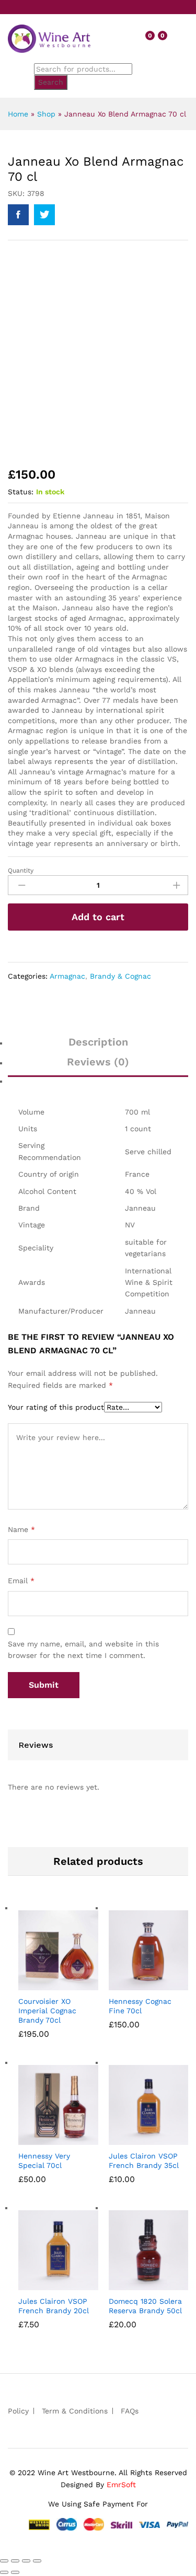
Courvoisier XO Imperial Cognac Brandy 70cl (47, 2011)
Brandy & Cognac (120, 976)
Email (21, 1581)
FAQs (130, 2411)
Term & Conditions (75, 2411)
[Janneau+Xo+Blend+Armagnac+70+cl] (44, 215)
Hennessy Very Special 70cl (44, 2161)
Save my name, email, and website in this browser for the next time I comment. (83, 1650)
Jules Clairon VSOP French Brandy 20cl (54, 2306)
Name (21, 1529)
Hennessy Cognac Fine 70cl (140, 2006)
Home (18, 114)
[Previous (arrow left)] (4, 2572)
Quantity (21, 871)
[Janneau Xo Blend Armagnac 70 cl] (18, 215)
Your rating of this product (56, 1407)
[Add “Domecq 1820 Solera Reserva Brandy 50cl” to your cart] (132, 2284)
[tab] (98, 1047)
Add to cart (98, 917)
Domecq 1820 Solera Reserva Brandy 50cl (145, 2306)
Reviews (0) (98, 1062)
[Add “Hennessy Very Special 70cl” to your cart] (41, 2139)
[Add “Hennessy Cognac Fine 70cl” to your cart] (132, 1984)
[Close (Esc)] (4, 2561)
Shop (46, 114)
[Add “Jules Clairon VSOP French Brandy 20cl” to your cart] (41, 2284)
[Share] (15, 2561)
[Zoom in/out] (37, 2561)
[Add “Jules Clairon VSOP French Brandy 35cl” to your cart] (132, 2139)
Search (51, 82)
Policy (18, 2411)
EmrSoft (121, 2485)
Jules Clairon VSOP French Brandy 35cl (144, 2161)
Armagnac (67, 976)
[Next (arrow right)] (15, 2572)
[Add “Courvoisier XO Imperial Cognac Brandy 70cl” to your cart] (41, 1984)
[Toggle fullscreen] (26, 2561)
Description (98, 1042)
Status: (21, 492)
